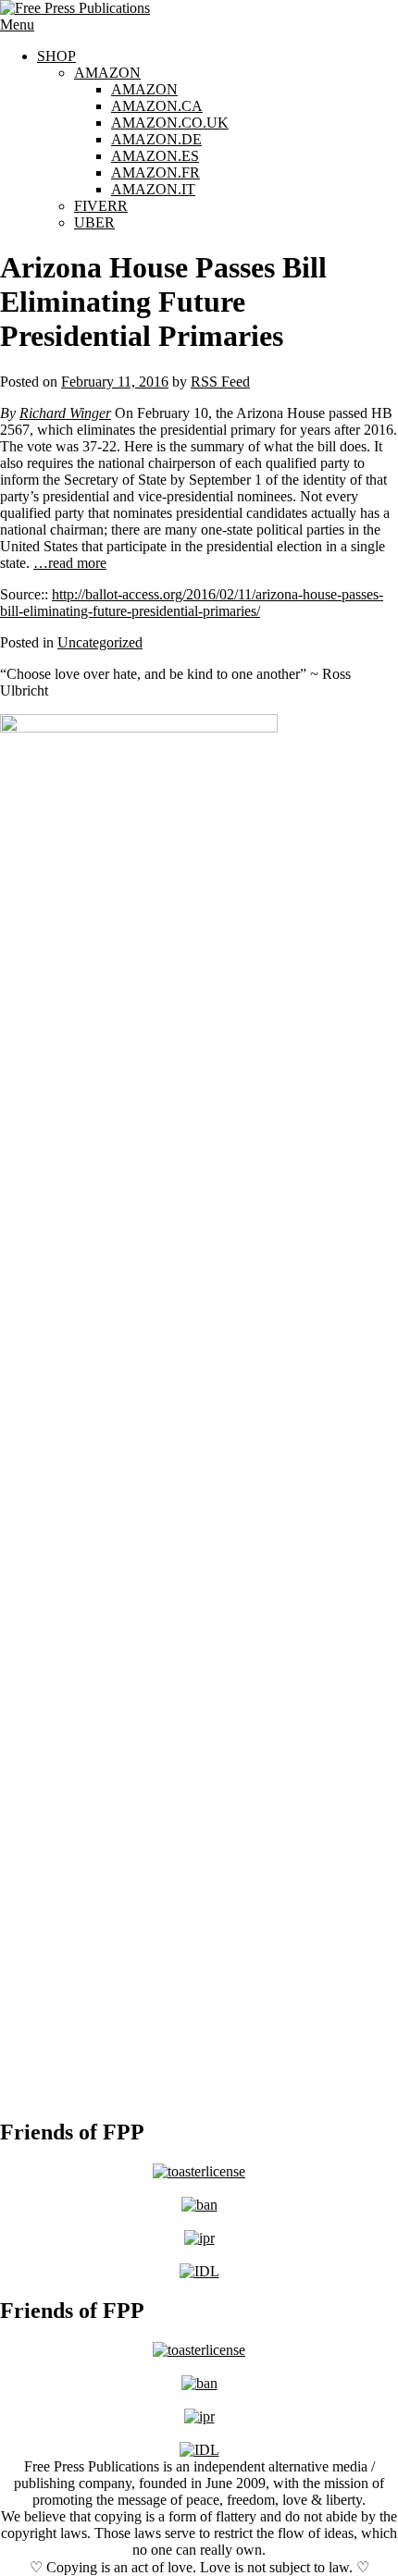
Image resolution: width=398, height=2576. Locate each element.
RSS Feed (220, 382)
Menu (17, 25)
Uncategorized (100, 642)
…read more (70, 563)
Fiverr (101, 206)
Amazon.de (156, 139)
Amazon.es (155, 156)
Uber (94, 222)
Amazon (107, 73)
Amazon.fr (155, 173)
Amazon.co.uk (170, 123)
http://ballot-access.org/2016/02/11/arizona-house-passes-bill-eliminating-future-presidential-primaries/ (192, 603)
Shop (56, 56)
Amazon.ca (157, 106)
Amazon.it (153, 189)
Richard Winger (65, 413)
